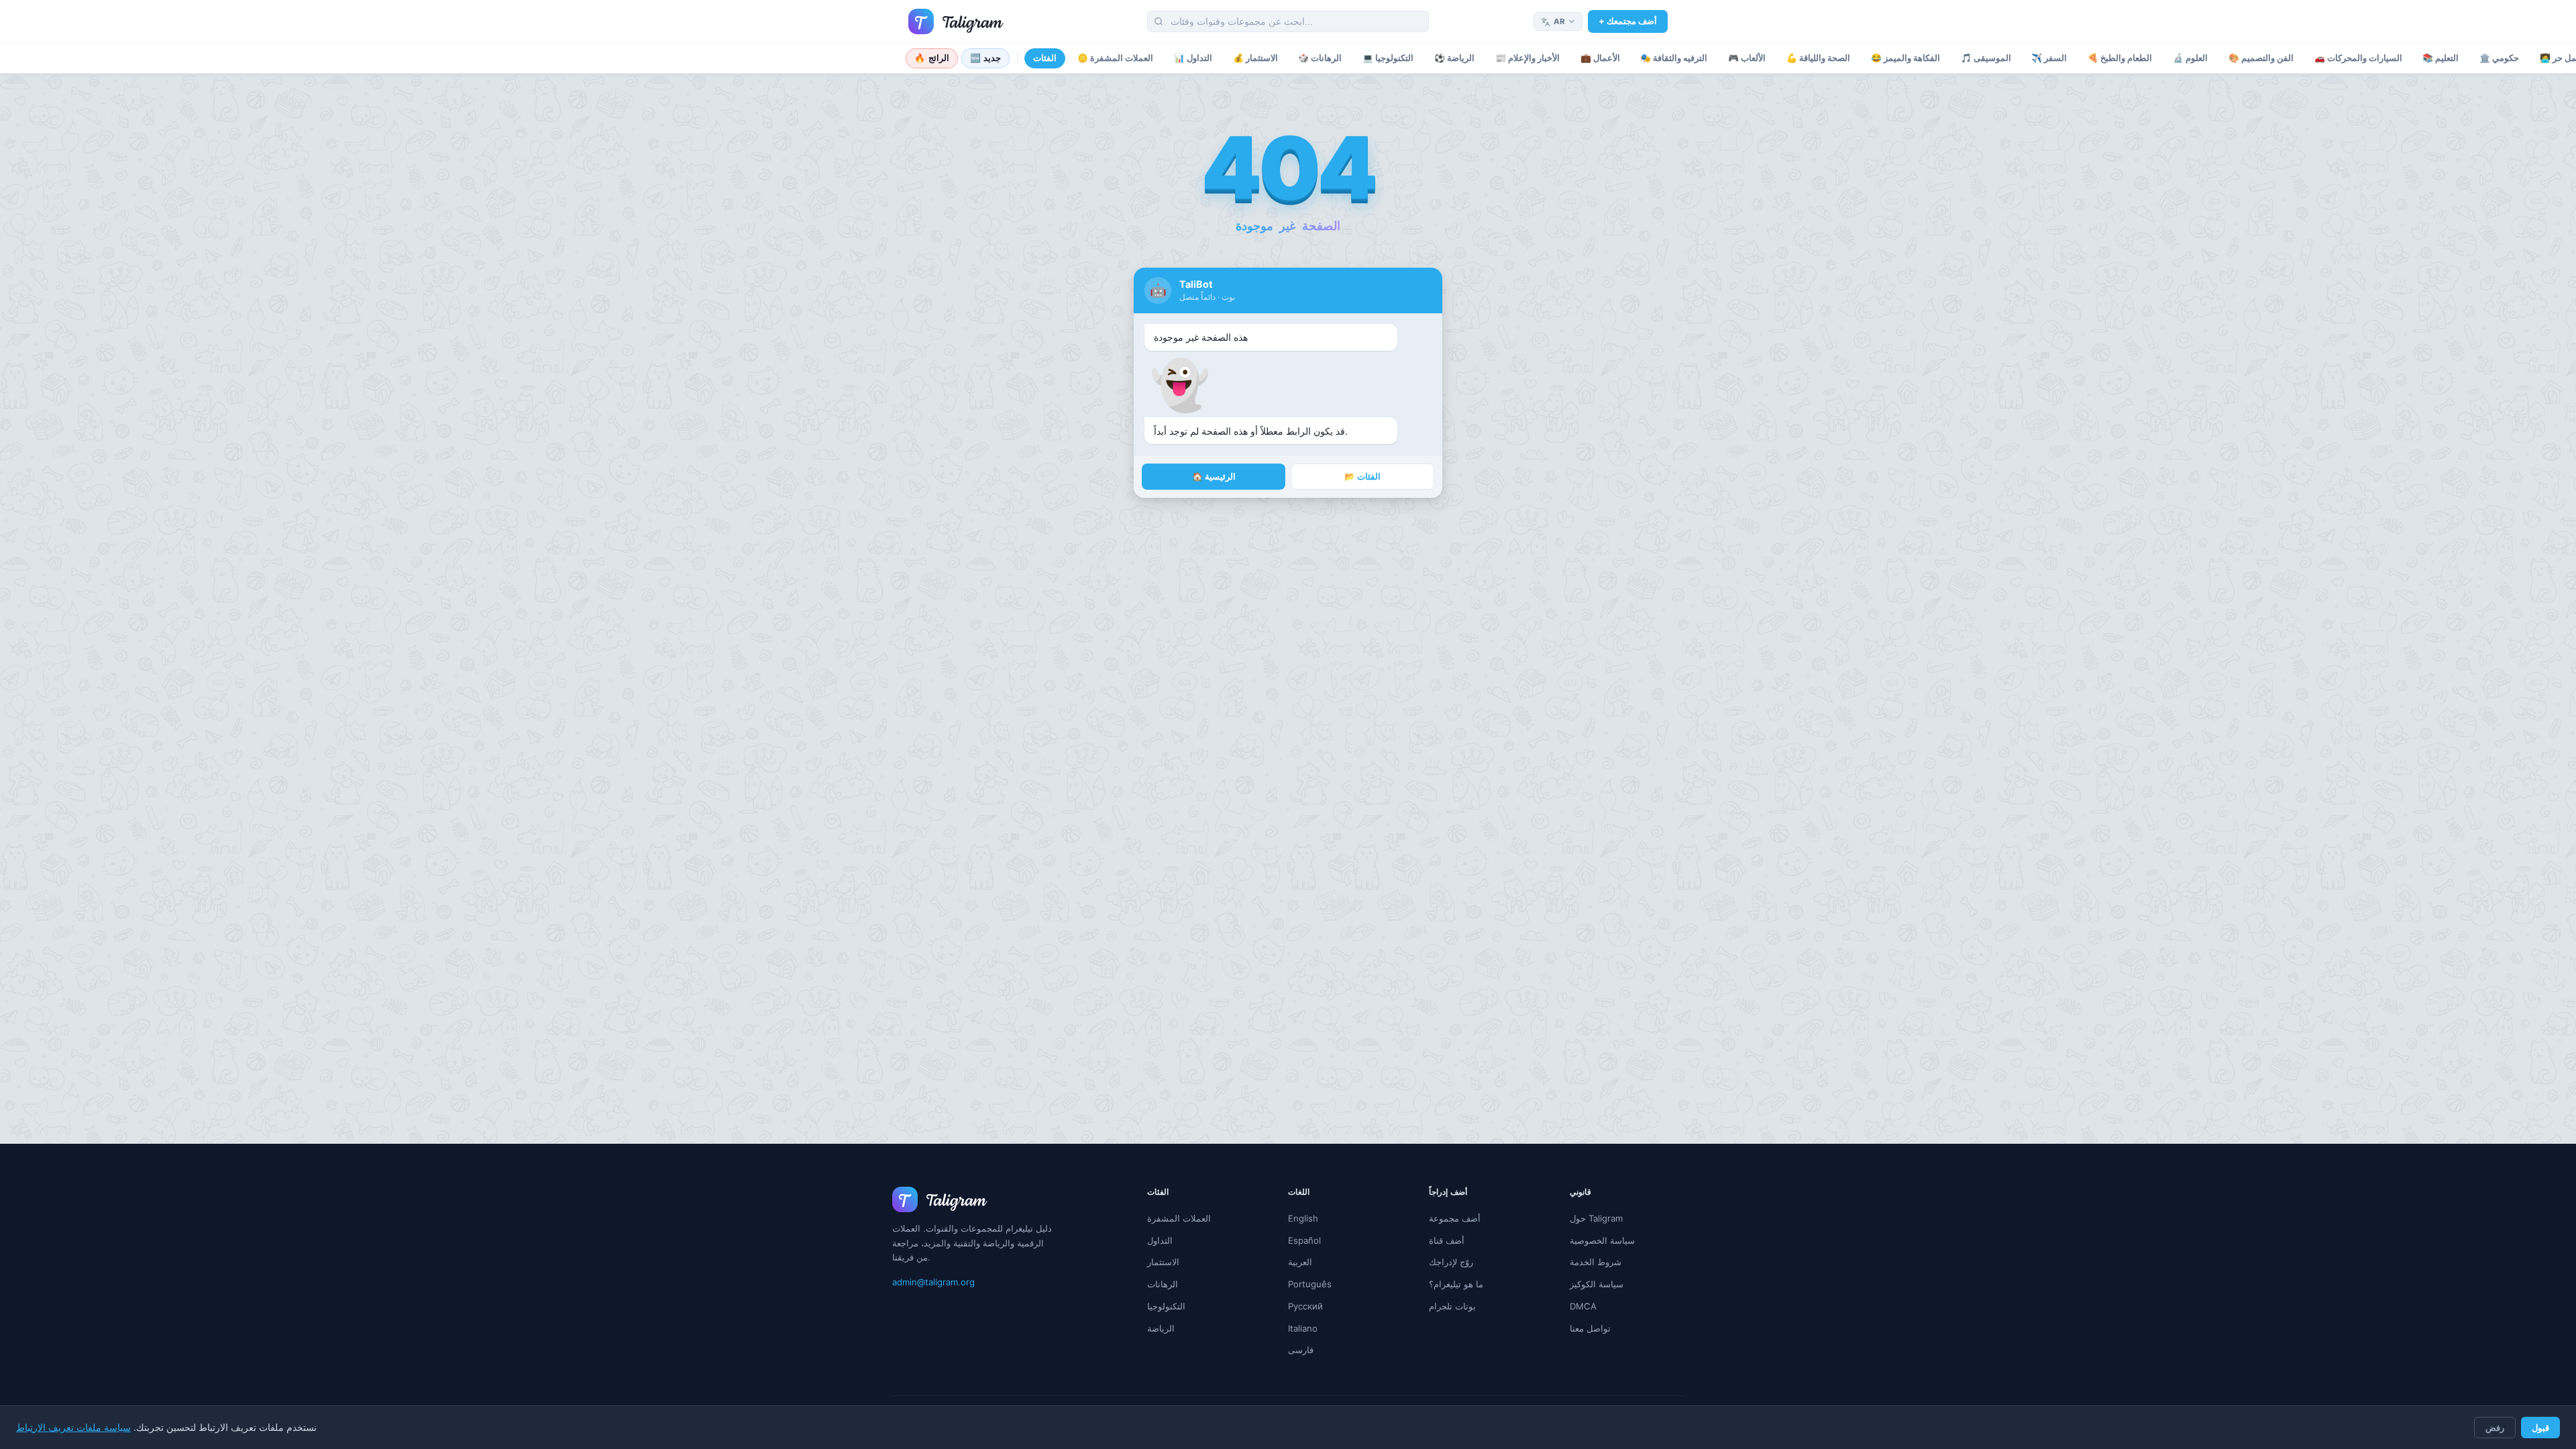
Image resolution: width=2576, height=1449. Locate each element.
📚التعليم (2440, 58)
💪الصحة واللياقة (1818, 58)
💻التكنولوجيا (1388, 58)
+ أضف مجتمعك (1628, 21)
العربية (1300, 1262)
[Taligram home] (956, 21)
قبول (2540, 1428)
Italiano (1303, 1328)
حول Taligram (1596, 1218)
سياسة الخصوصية (1602, 1240)
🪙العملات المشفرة (1115, 58)
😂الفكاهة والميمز (1906, 58)
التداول (1160, 1240)
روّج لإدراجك (1451, 1262)
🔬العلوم (2190, 58)
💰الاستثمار (1255, 58)
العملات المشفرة (1179, 1218)
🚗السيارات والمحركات (2358, 58)
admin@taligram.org (933, 1282)
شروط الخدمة (1596, 1262)
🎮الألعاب (1747, 58)
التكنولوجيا (1166, 1306)
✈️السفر (2049, 58)
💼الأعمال (1600, 58)
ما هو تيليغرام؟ (1456, 1284)
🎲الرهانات (1320, 58)
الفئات (1045, 58)
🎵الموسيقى (1986, 58)
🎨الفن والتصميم (2261, 58)
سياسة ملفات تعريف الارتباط (73, 1428)
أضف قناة (1447, 1240)
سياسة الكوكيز (1597, 1284)
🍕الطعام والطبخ (2120, 58)
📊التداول (1193, 58)
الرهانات (1163, 1284)
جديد (986, 58)
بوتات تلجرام (1452, 1306)
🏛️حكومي (2499, 58)
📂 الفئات (1362, 477)
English (1303, 1218)
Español (1304, 1240)
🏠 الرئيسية (1214, 477)
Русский (1305, 1306)
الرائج (932, 58)
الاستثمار (1163, 1262)
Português (1310, 1284)
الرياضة (1161, 1328)
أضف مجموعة (1455, 1218)
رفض (2495, 1428)
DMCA (1583, 1306)
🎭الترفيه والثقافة (1674, 58)
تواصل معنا (1590, 1328)
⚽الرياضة (1454, 58)
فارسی (1301, 1350)
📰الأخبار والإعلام (1527, 58)
